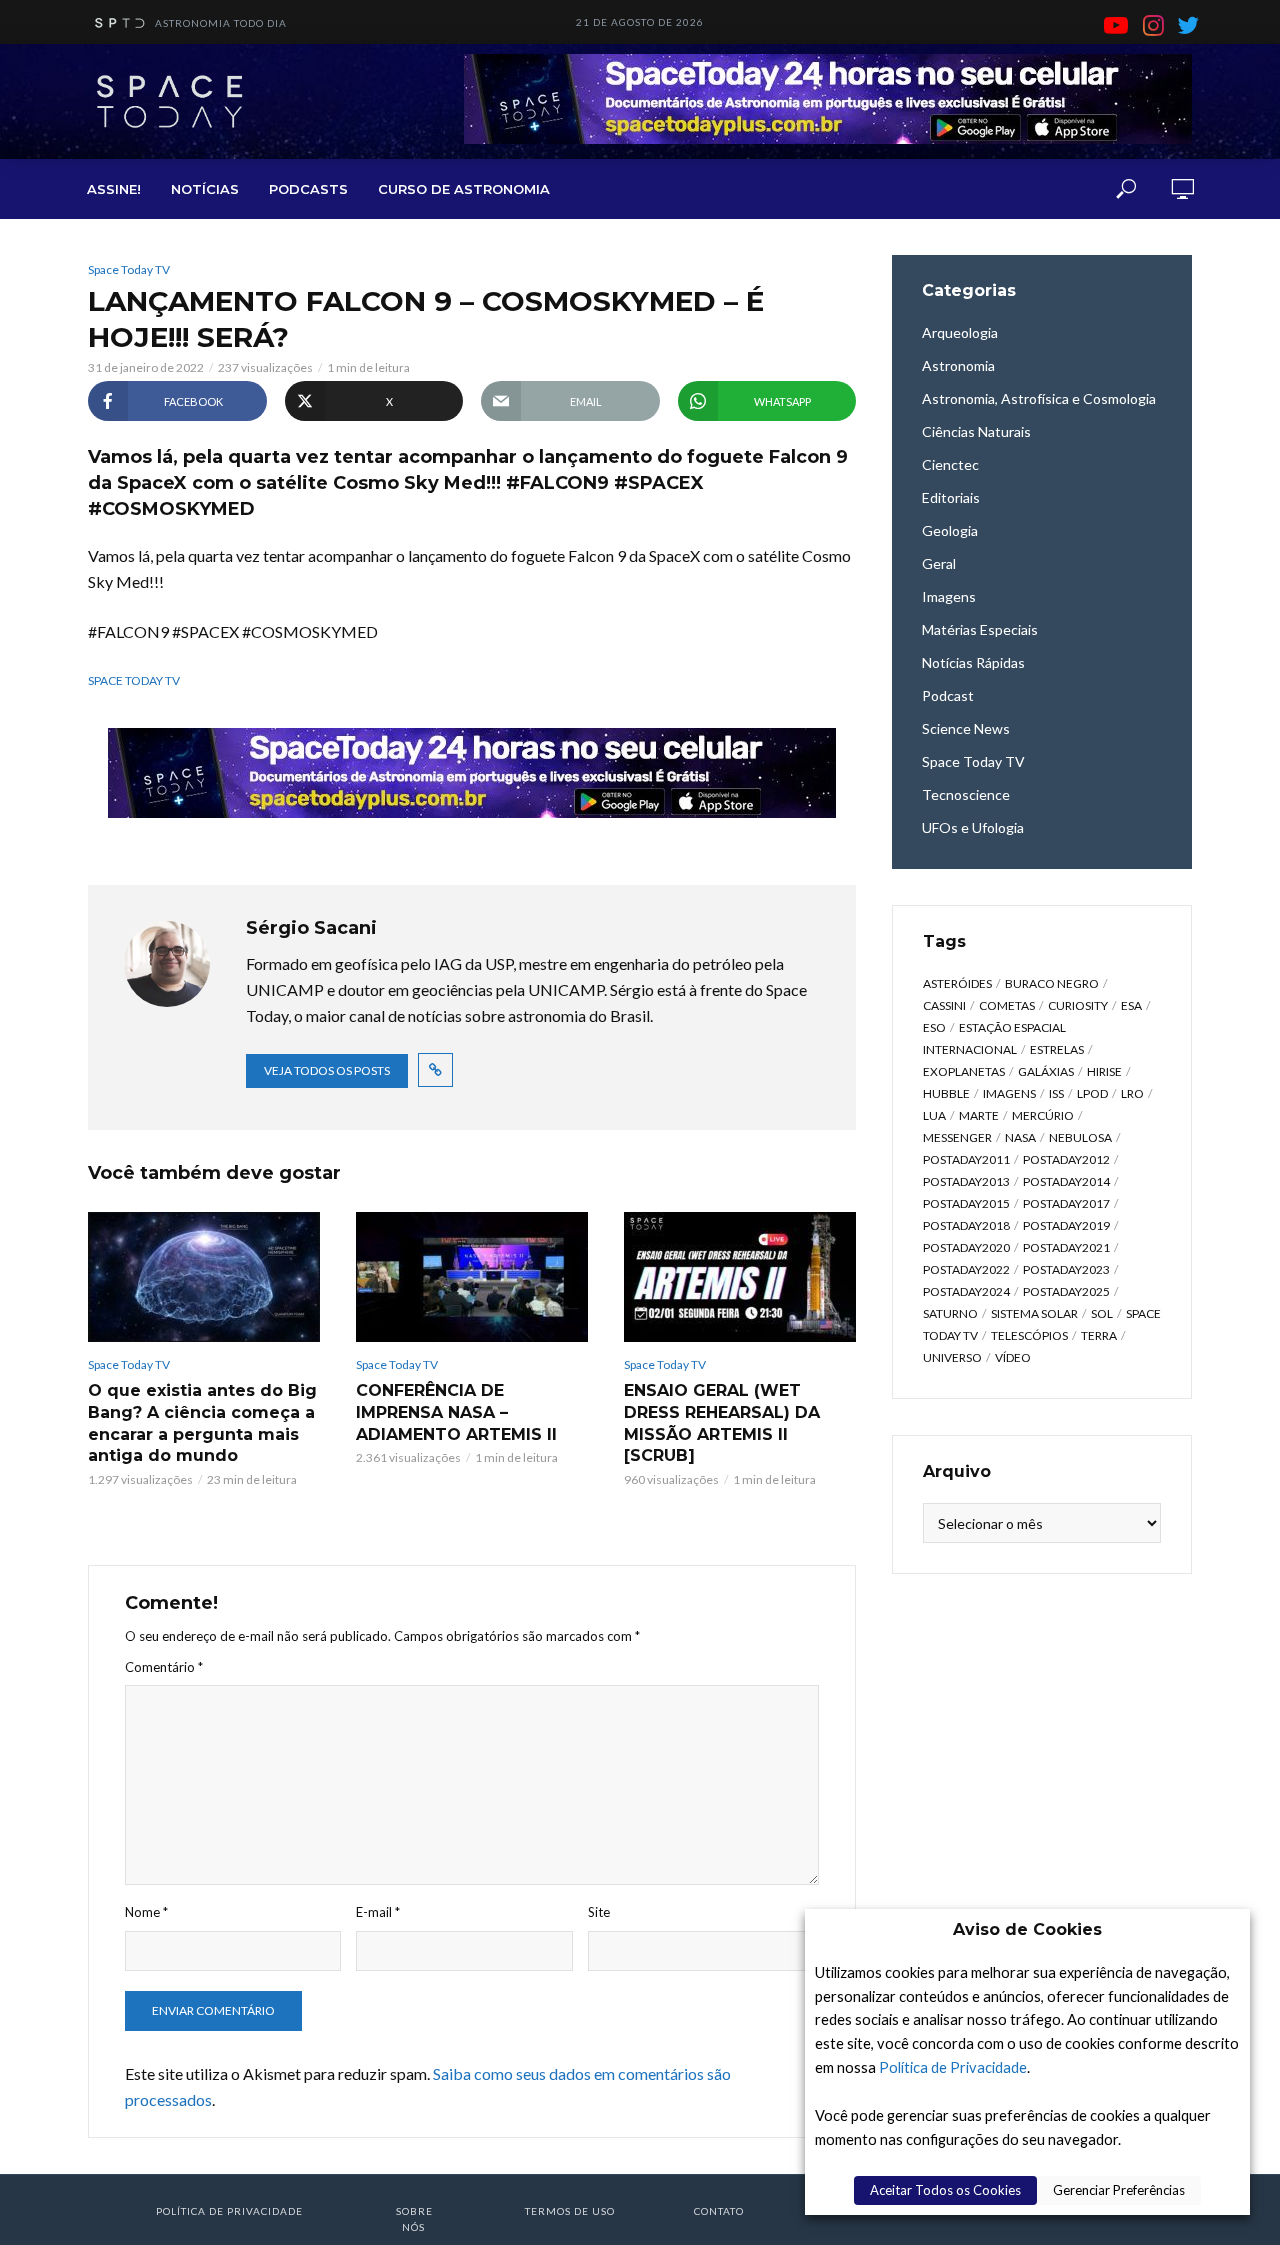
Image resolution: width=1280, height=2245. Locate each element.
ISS (1056, 1093)
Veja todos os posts (327, 1070)
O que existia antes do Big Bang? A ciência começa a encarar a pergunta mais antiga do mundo (202, 1423)
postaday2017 (1066, 1203)
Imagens (1009, 1093)
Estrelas (1057, 1049)
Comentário (164, 1667)
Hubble (946, 1093)
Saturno (950, 1313)
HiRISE (1104, 1071)
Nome (146, 1912)
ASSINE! (114, 189)
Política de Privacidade (953, 2067)
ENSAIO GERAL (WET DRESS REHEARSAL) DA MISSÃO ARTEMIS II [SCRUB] (722, 1423)
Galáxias (1046, 1071)
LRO (1132, 1093)
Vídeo (1013, 1357)
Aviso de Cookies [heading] (1027, 1929)
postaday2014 (1066, 1181)
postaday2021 (1066, 1247)
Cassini (944, 1005)
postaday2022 (966, 1269)
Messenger (957, 1137)
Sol (1102, 1313)
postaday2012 (1066, 1159)
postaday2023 (1066, 1269)
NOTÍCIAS (205, 189)
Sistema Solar (1034, 1313)
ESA (1131, 1005)
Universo (952, 1357)
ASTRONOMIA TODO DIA (221, 23)
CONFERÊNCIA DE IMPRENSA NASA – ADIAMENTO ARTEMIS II (456, 1412)
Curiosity (1078, 1005)
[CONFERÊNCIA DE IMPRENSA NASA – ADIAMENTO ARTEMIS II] (472, 1277)
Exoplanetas (964, 1071)
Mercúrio (1043, 1115)
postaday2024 (966, 1291)
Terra (1099, 1335)
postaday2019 (1066, 1225)
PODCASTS (308, 189)
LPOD (1092, 1093)
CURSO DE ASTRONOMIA (464, 189)
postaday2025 (1066, 1291)
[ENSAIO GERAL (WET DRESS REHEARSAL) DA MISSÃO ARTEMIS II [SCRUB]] (740, 1277)
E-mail (378, 1912)
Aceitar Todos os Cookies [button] (945, 2190)
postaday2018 (966, 1225)
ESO (934, 1027)
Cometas (1007, 1005)
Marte (979, 1115)
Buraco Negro (1052, 983)
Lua (934, 1115)
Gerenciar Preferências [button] (1119, 2190)
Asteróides (957, 983)
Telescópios (1029, 1335)
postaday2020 (966, 1247)
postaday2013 (966, 1181)
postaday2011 (966, 1159)
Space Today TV (129, 269)
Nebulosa (1080, 1137)
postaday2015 (966, 1203)
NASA (1020, 1137)
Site (599, 1912)
